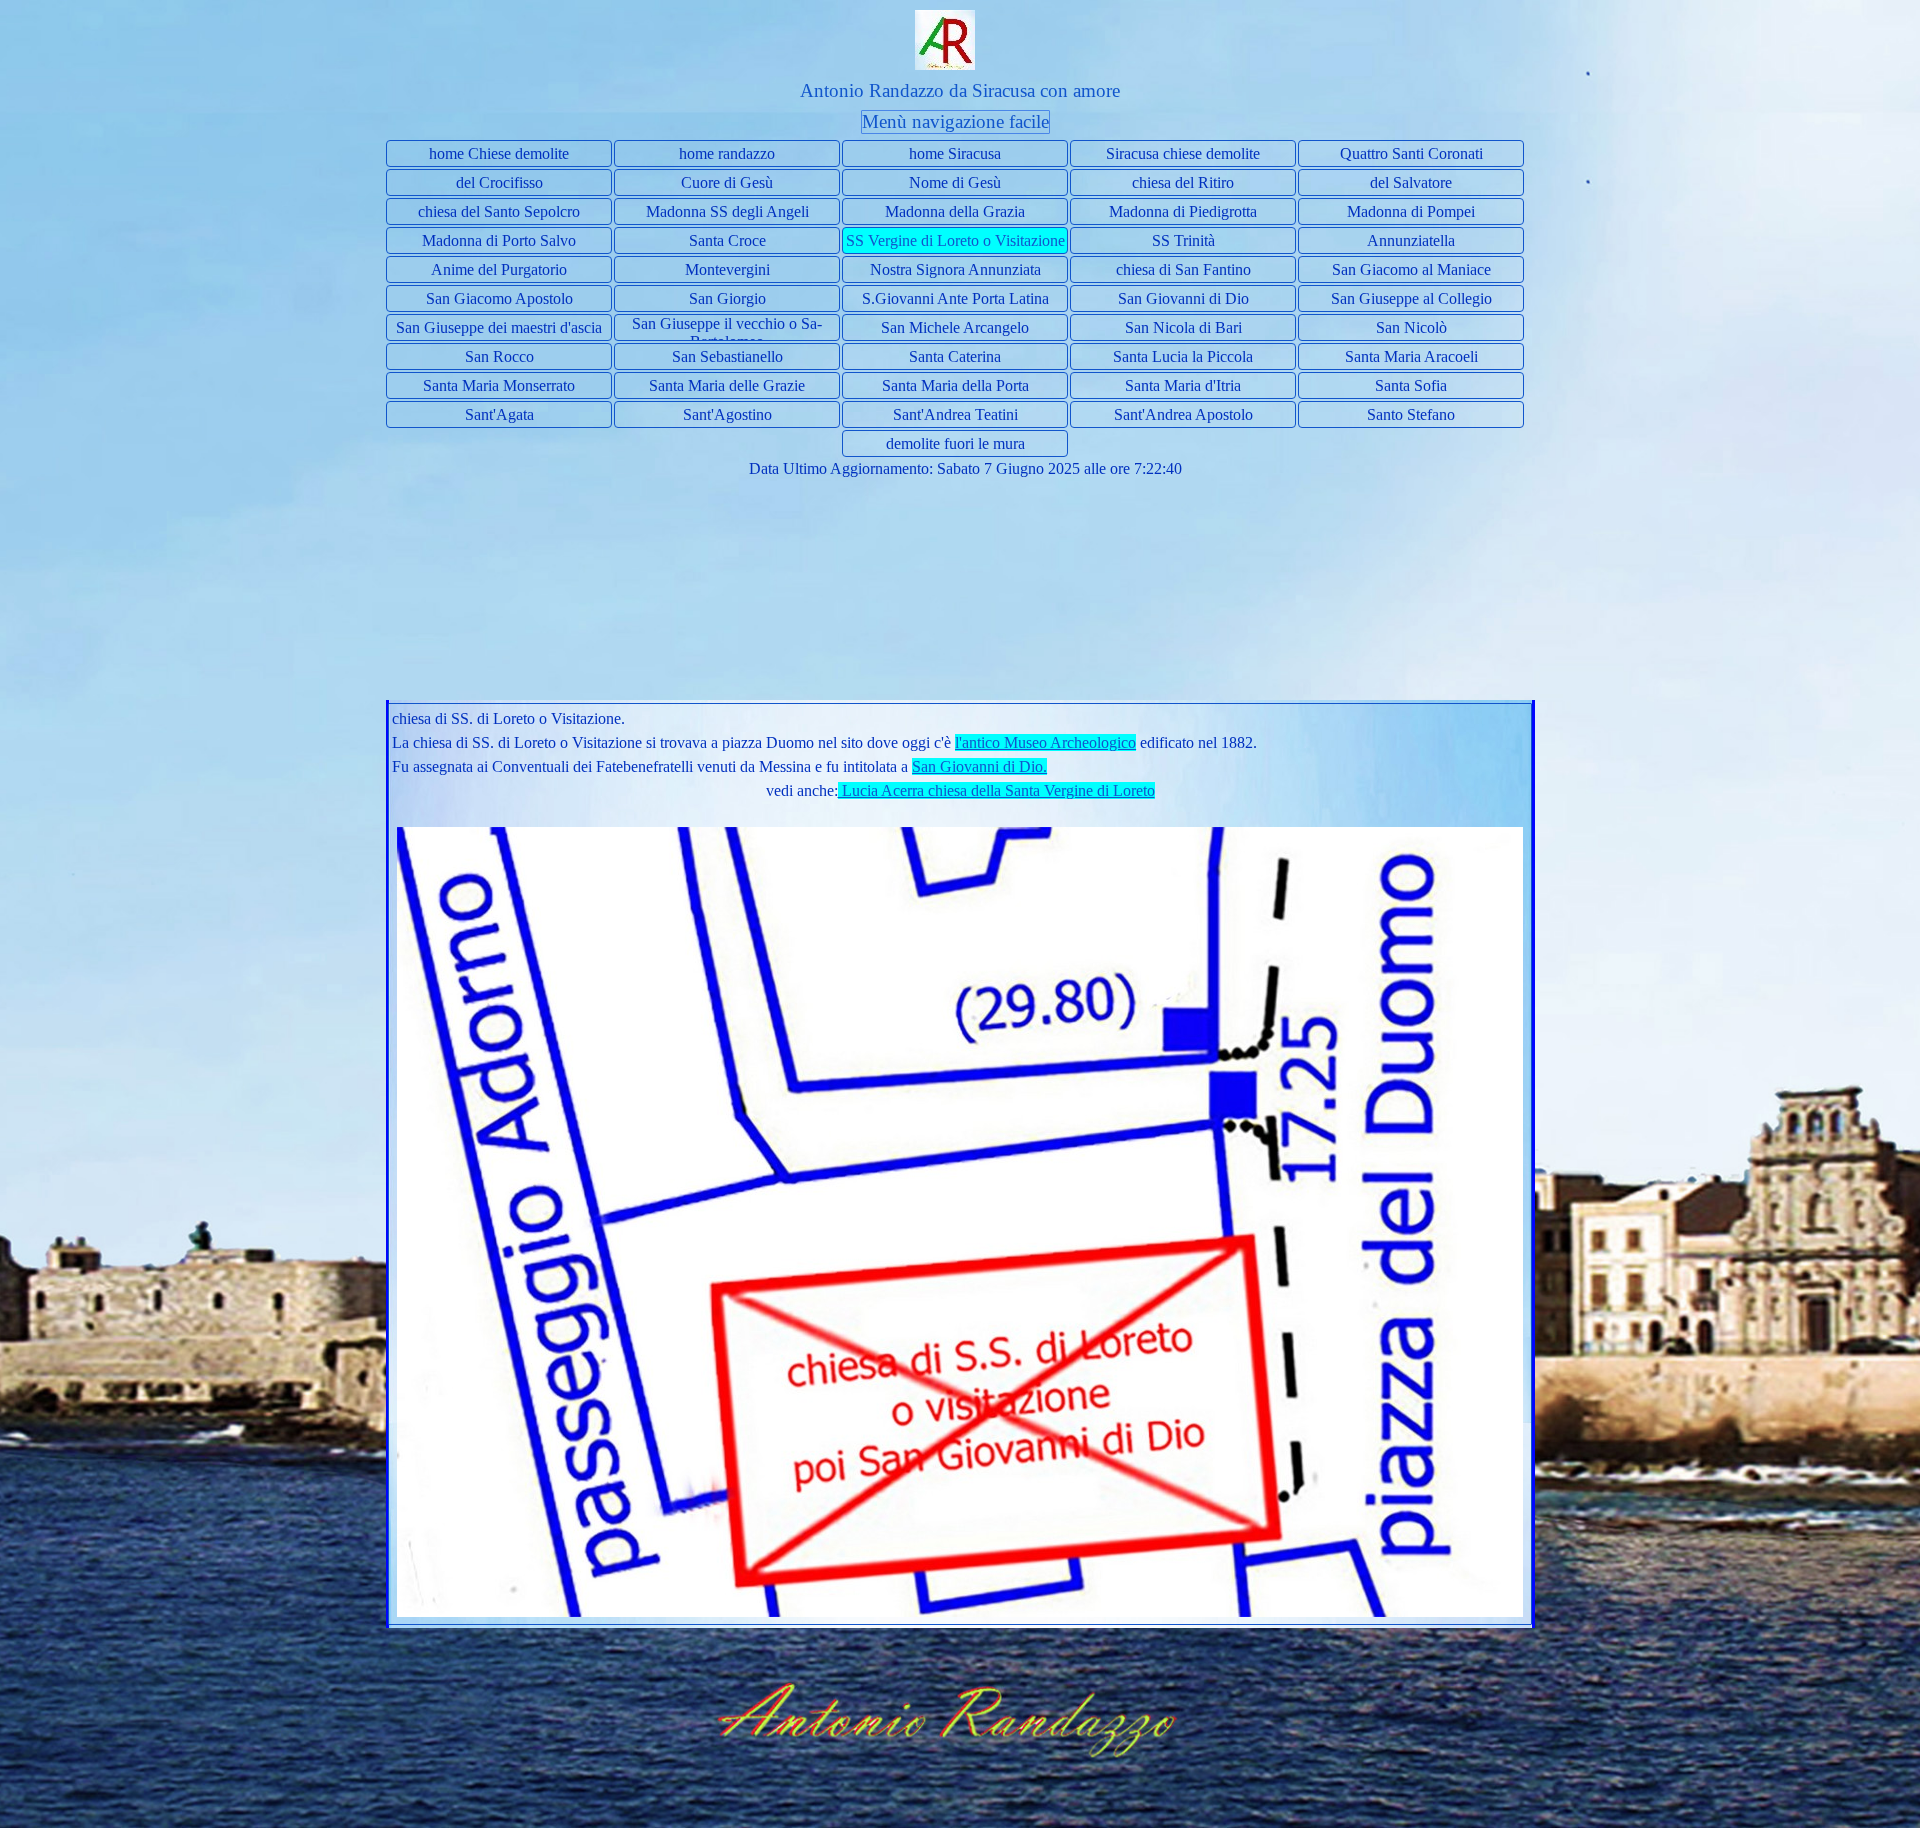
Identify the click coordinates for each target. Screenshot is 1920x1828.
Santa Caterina (955, 356)
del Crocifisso (499, 182)
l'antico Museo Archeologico (1045, 742)
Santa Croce (727, 240)
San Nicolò (1411, 327)
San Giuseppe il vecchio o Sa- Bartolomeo (727, 332)
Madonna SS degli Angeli (727, 211)
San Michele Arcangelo (955, 327)
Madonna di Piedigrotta (1183, 211)
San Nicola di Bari (1183, 327)
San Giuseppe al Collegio (1411, 298)
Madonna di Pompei (1411, 211)
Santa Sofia (1411, 385)
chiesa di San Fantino (1183, 269)
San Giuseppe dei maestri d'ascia (499, 327)
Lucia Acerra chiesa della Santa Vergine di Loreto (996, 790)
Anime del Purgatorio (499, 269)
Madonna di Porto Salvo (499, 240)
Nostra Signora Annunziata (955, 269)
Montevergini (727, 269)
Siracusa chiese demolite (1183, 153)
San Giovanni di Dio (1183, 298)
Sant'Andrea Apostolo (1183, 414)
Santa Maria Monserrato (499, 385)
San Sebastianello (727, 356)
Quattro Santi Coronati (1411, 153)
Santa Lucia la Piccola (1183, 356)
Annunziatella (1411, 240)
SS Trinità (1183, 240)
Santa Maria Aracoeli (1411, 356)
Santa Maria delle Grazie (727, 385)
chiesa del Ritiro (1183, 182)
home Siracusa (955, 153)
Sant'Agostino (727, 414)
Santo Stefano (1411, 414)
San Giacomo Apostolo (499, 298)
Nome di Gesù (955, 182)
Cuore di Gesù (727, 182)
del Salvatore (1411, 182)
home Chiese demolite (499, 153)
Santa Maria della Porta (955, 385)
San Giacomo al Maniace (1411, 269)
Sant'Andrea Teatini (955, 414)
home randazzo (727, 153)
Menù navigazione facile (955, 121)
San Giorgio (727, 298)
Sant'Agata (499, 414)
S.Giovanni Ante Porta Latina (955, 298)
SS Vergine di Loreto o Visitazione (955, 240)
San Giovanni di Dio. (979, 766)
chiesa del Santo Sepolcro (499, 211)
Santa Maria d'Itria (1183, 385)
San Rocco (499, 356)
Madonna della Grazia (955, 211)
